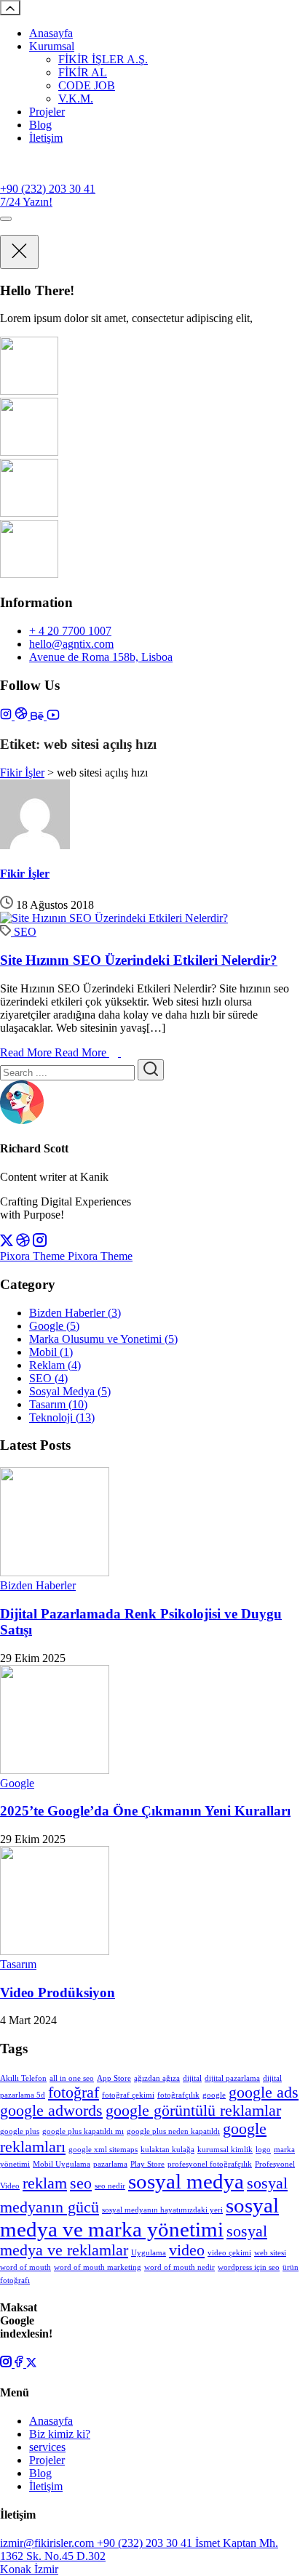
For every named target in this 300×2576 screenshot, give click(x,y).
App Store (114, 2078)
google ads (264, 2093)
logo (263, 2150)
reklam (45, 2183)
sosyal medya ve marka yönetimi (139, 2217)
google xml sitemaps (103, 2150)
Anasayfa (51, 33)
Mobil (51, 1352)
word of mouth (25, 2267)
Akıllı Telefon (23, 2078)
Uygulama (149, 2253)
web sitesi (270, 2253)
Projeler (47, 112)
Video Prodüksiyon (58, 1993)
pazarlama (110, 2164)
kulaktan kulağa (167, 2150)
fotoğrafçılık (178, 2095)
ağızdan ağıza (157, 2078)
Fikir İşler (25, 874)
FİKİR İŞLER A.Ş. (103, 59)
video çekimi (229, 2253)
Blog (40, 125)
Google (54, 1326)
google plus (20, 2131)
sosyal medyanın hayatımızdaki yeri (162, 2210)
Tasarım (58, 1404)
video (187, 2250)
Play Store (147, 2164)
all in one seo (72, 2078)
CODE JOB (87, 85)
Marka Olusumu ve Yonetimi (103, 1339)
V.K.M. (76, 99)
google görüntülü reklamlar (193, 2111)
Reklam (55, 1365)
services (47, 2447)
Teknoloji (62, 1417)
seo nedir (110, 2186)
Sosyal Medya (70, 1391)
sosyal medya (186, 2181)
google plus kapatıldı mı (83, 2131)
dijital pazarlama (232, 2078)
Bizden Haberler (75, 1313)
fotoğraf (74, 2093)
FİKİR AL (83, 72)
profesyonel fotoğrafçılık (210, 2164)
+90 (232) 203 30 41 (48, 189)
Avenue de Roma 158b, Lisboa (101, 657)
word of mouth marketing (98, 2267)
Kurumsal (52, 46)
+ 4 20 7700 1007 (70, 631)
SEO (25, 932)
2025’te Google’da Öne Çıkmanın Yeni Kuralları (145, 1811)
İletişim (46, 138)
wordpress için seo (249, 2267)
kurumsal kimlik (225, 2150)
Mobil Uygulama (62, 2164)
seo (81, 2183)
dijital (192, 2078)
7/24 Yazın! (26, 202)
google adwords (51, 2111)
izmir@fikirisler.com (48, 2543)
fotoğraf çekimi (128, 2095)
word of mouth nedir (179, 2267)
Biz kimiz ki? (60, 2434)
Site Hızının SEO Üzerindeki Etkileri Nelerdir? (139, 960)
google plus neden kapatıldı (173, 2131)
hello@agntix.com (71, 644)
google (214, 2095)
